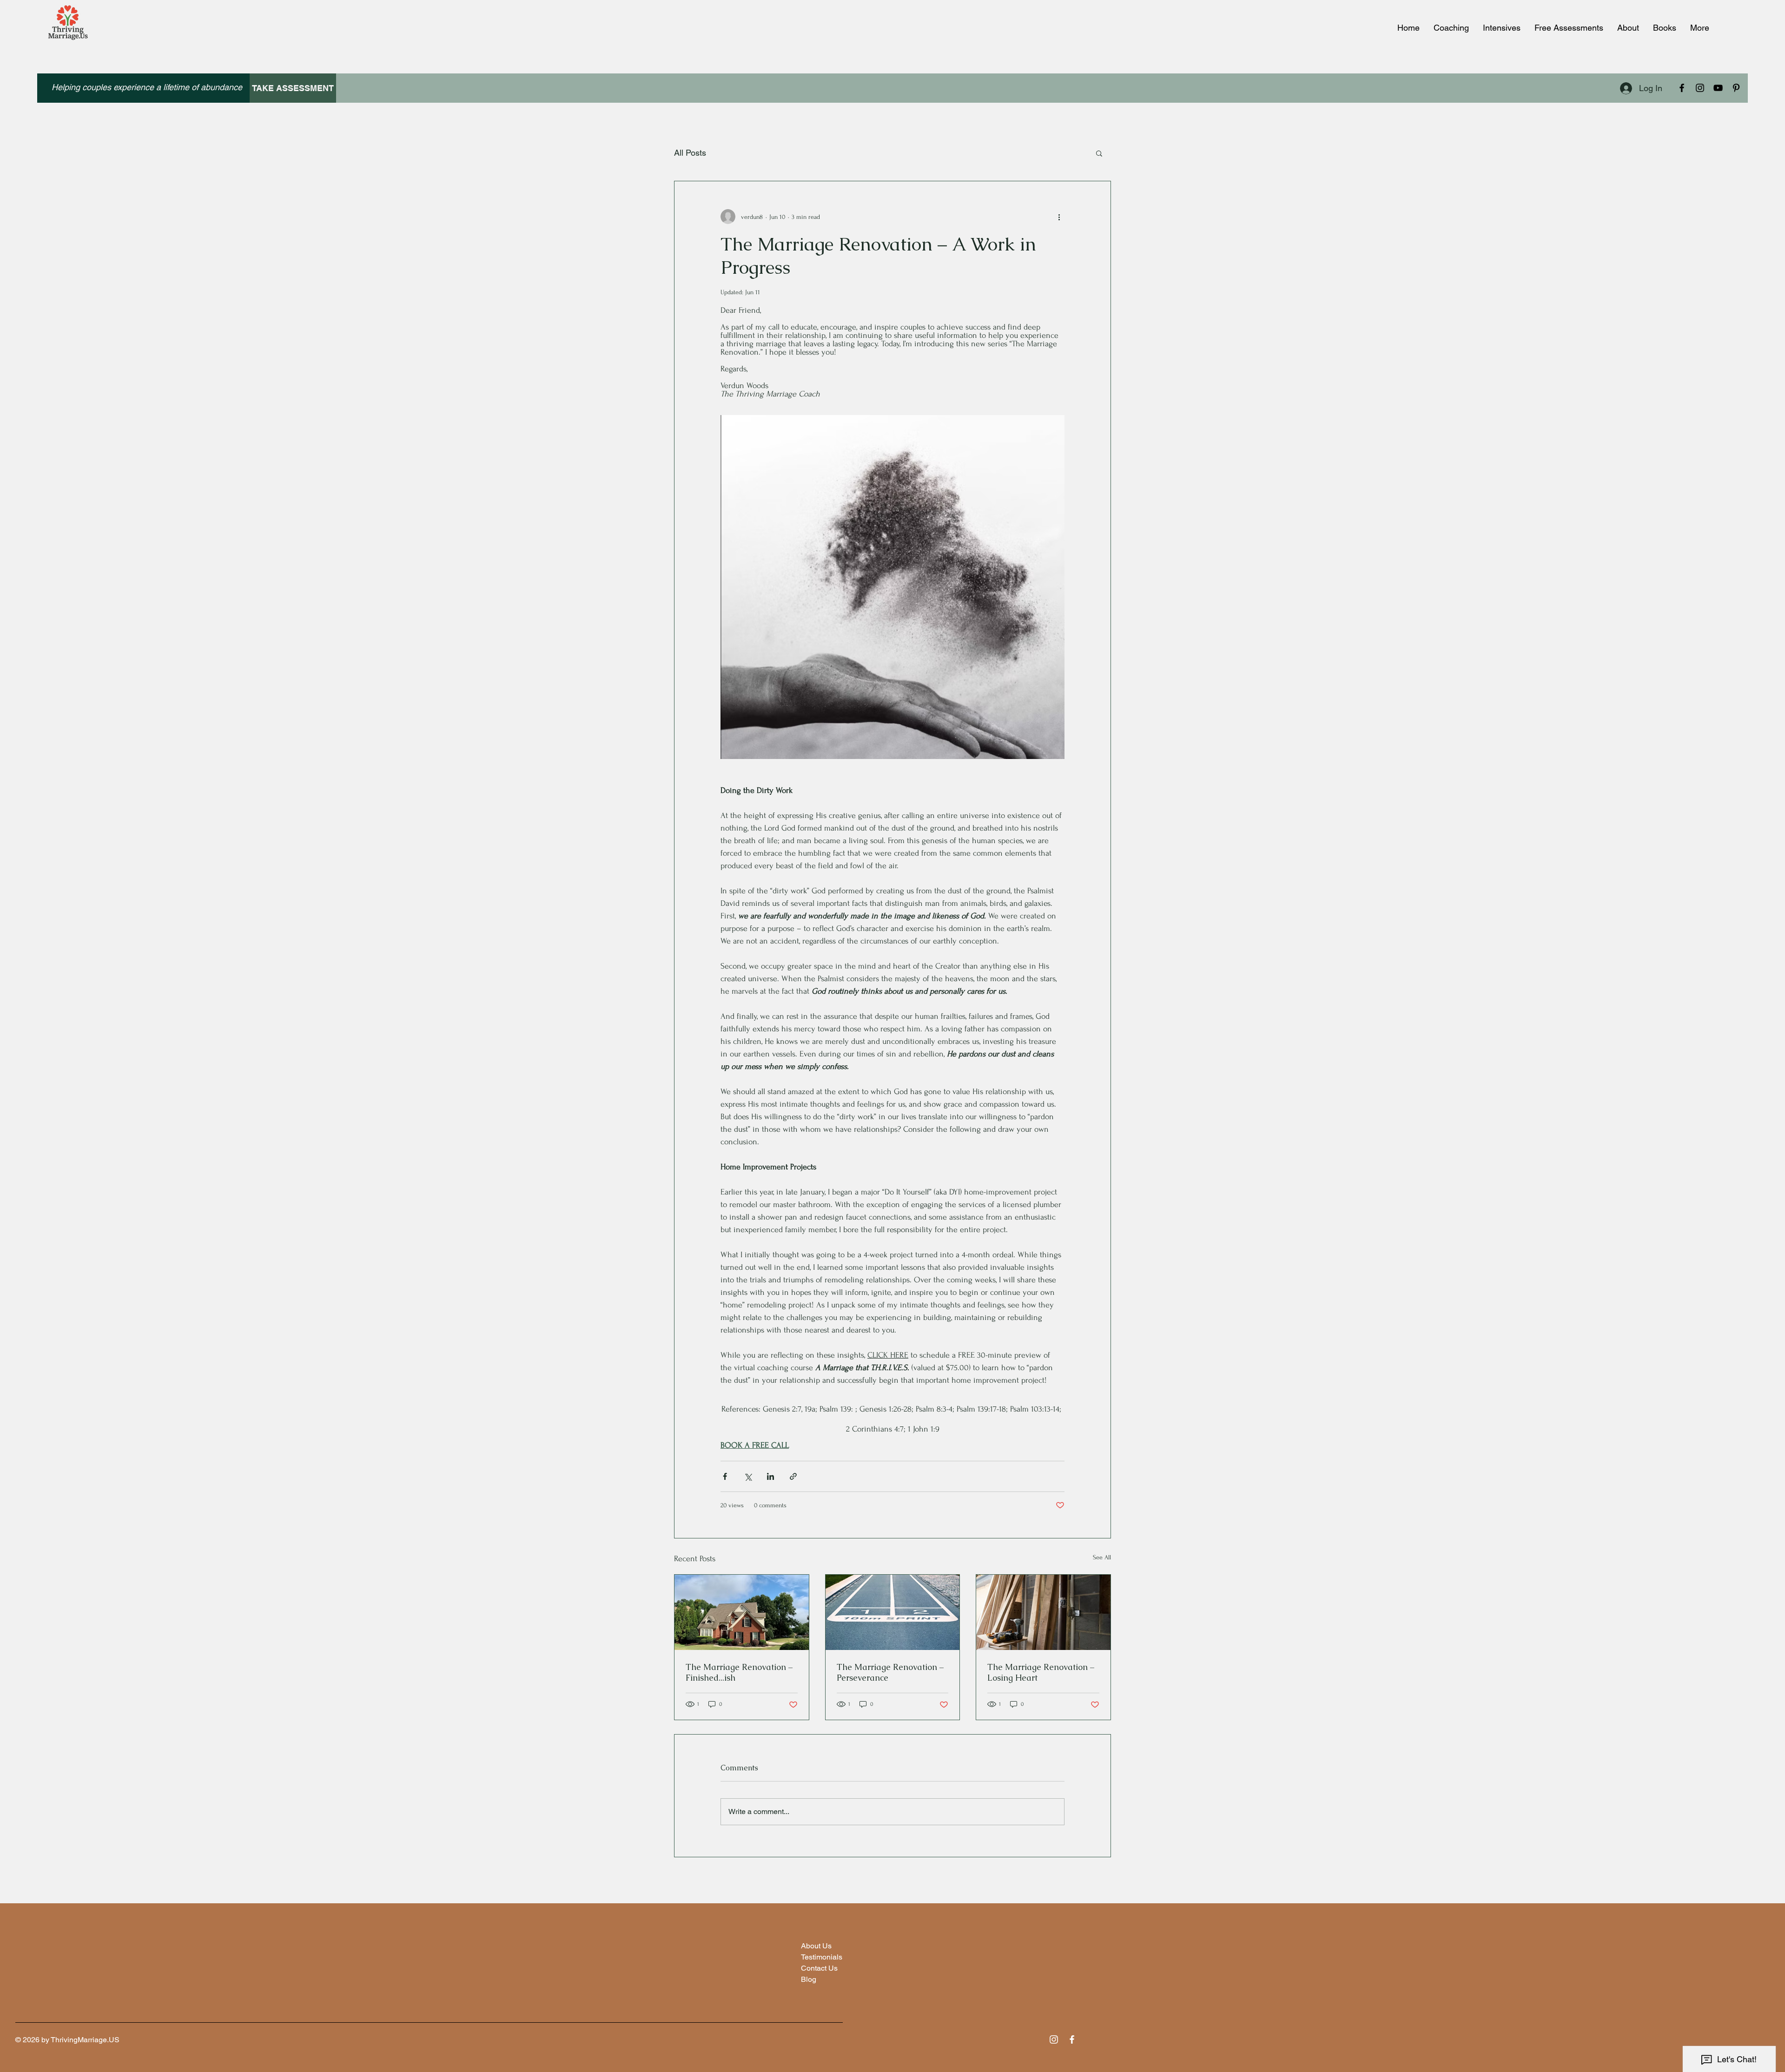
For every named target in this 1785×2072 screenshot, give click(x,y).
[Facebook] (1682, 88)
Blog (809, 1979)
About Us (816, 1946)
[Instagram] (1700, 88)
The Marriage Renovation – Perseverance (890, 1672)
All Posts (690, 153)
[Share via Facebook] (725, 1476)
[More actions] (1059, 217)
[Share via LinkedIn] (770, 1476)
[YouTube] (1718, 88)
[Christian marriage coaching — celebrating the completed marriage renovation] (742, 1612)
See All (1102, 1557)
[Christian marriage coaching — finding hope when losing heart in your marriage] (1043, 1612)
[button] (1099, 153)
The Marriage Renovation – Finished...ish (739, 1672)
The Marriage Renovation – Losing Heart (1041, 1672)
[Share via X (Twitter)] (748, 1476)
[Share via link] (793, 1476)
